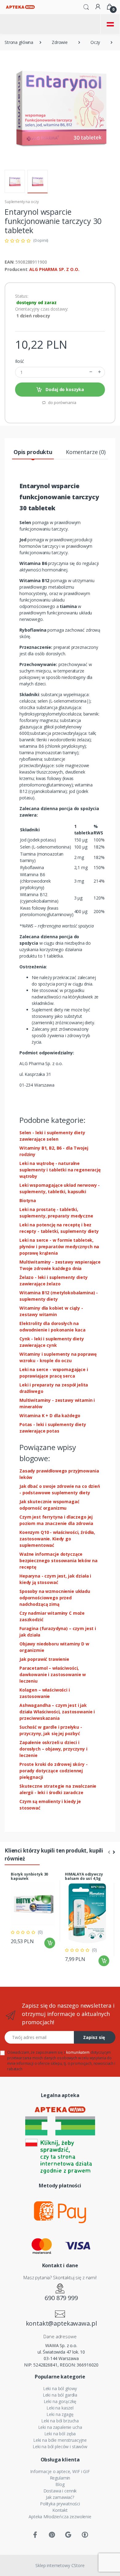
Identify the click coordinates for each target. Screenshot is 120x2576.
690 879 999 (61, 2298)
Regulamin (60, 2478)
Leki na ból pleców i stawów (60, 2447)
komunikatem (78, 2052)
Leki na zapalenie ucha (60, 2427)
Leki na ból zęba (60, 2434)
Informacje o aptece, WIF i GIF (60, 2471)
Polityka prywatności (60, 2504)
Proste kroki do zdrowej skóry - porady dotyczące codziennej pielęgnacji (54, 1771)
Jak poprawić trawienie (44, 1659)
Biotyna (28, 1200)
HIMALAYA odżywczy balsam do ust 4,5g (84, 1876)
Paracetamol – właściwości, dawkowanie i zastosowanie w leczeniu (53, 1674)
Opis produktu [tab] (33, 452)
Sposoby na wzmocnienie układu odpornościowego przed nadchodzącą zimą (55, 1598)
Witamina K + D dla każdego (50, 1415)
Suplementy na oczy (22, 202)
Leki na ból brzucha (60, 2421)
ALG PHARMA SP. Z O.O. (54, 269)
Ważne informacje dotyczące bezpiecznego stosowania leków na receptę (58, 1560)
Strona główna (19, 42)
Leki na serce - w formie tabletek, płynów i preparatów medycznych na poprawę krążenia (59, 1247)
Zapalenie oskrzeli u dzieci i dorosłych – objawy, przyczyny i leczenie (53, 1749)
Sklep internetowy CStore (60, 2565)
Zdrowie (60, 42)
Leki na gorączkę (60, 2401)
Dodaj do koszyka (64, 389)
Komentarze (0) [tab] (86, 452)
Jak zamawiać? (60, 2497)
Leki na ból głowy (60, 2388)
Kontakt (60, 2510)
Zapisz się (94, 2037)
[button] (86, 6)
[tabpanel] (33, 1911)
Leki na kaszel (60, 2408)
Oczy (95, 42)
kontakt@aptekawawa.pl (61, 2323)
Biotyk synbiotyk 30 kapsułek (29, 1876)
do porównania (62, 402)
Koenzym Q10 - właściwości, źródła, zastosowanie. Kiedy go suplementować (57, 1539)
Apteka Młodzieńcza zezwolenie (60, 2517)
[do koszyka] (50, 1943)
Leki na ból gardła (60, 2395)
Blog (60, 2484)
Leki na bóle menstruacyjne (60, 2440)
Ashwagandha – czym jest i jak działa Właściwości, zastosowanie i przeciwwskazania (57, 1712)
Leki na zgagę (60, 2414)
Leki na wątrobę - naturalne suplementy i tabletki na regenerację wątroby (60, 1170)
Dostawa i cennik (60, 2491)
